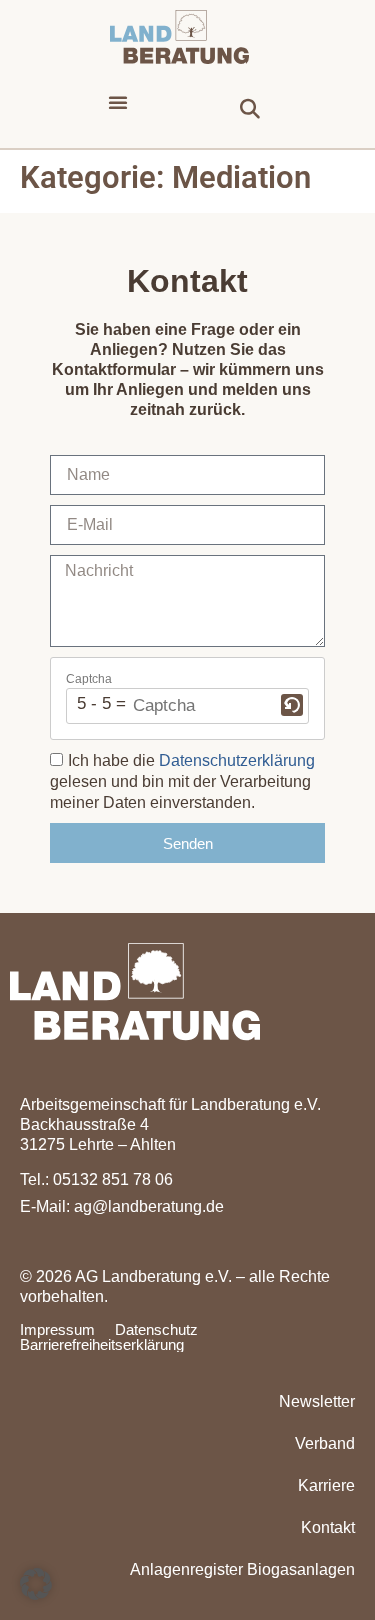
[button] (118, 102)
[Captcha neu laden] (292, 705)
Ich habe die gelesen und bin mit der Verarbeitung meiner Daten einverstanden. (182, 782)
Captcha (89, 679)
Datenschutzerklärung (237, 760)
